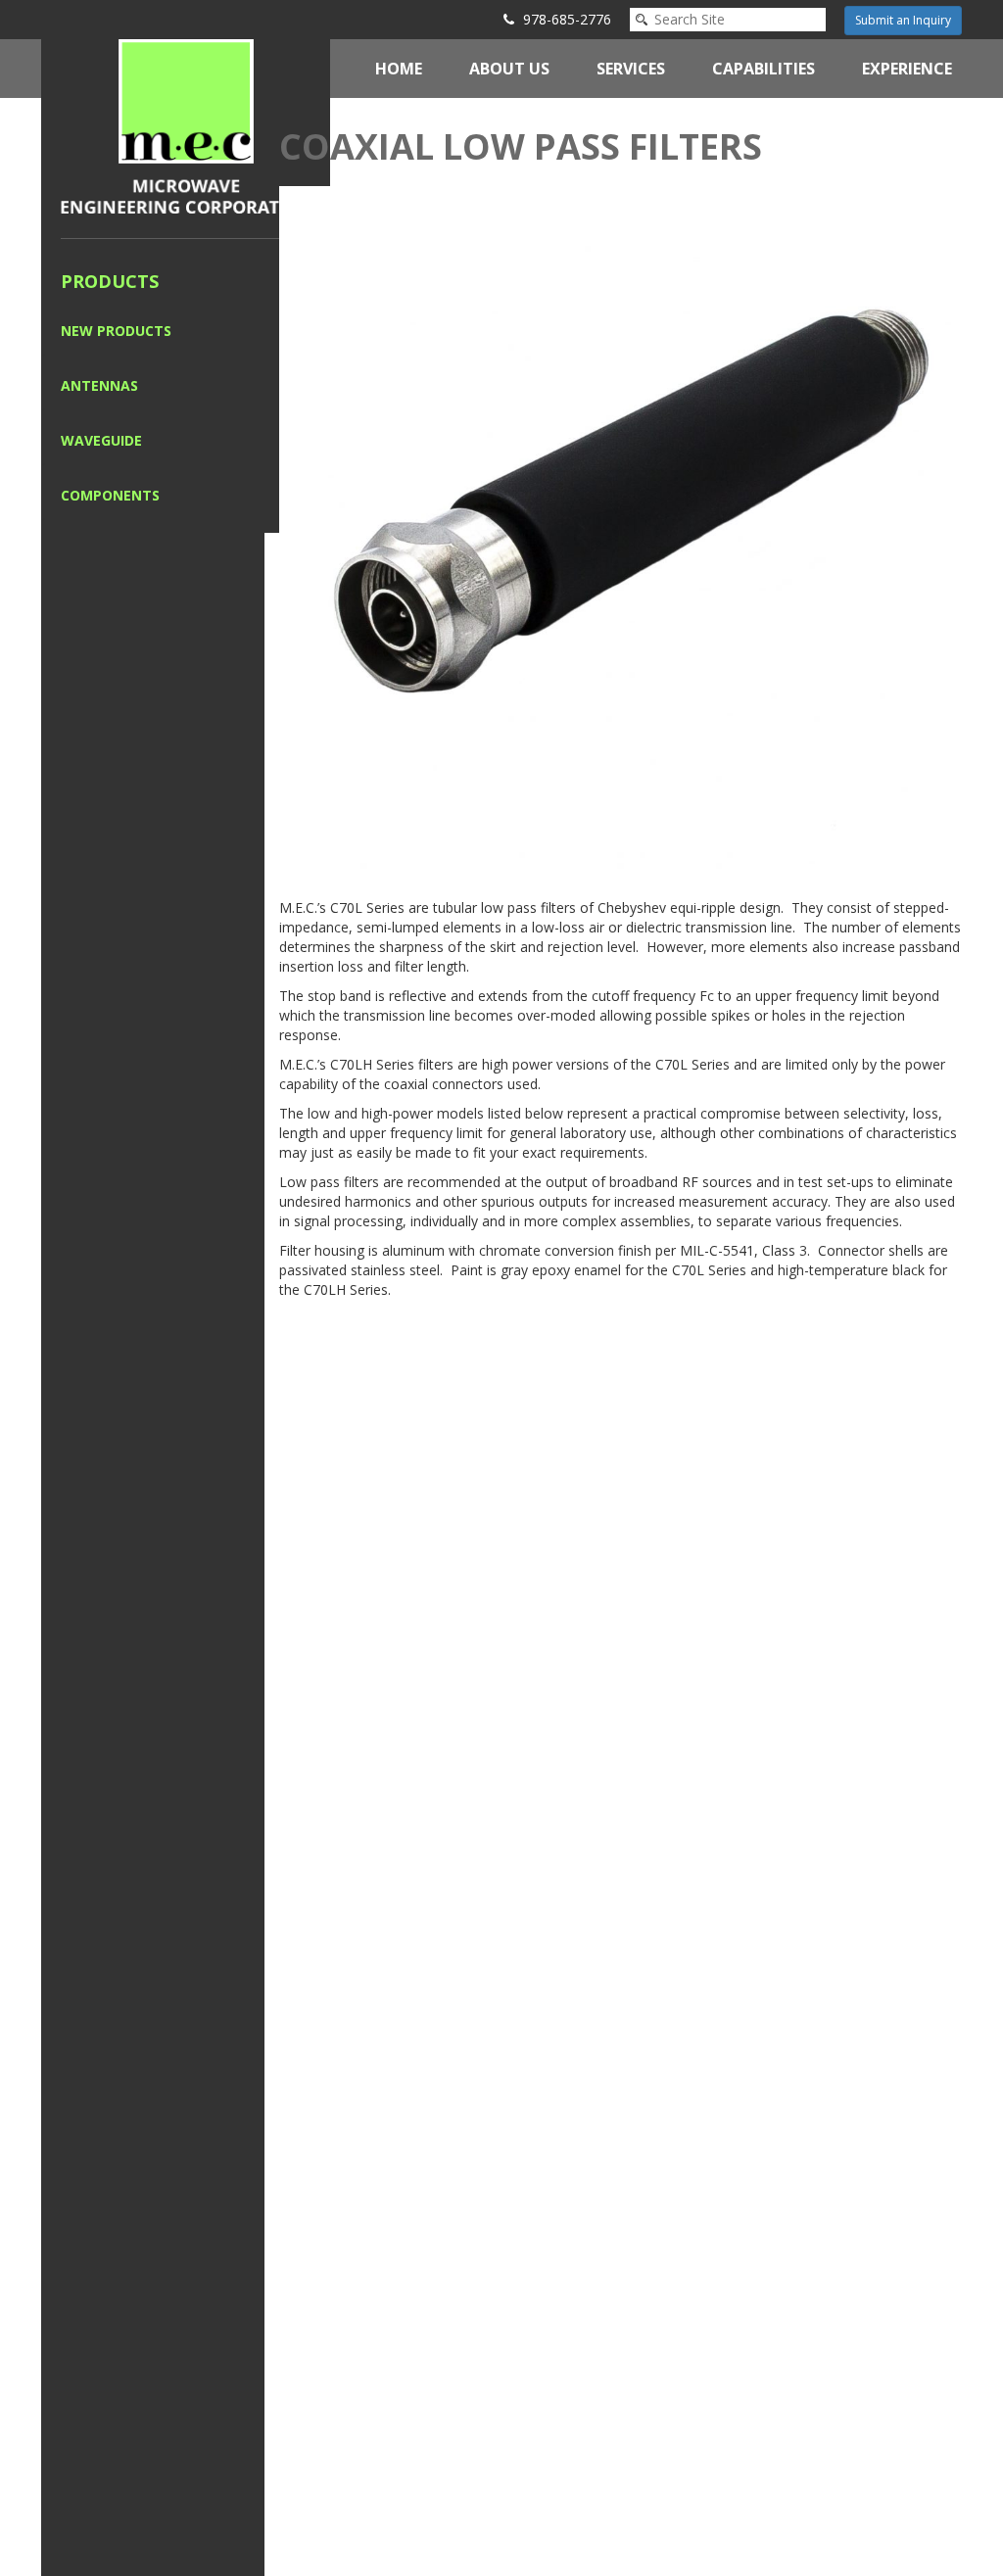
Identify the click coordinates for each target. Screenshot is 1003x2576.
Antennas (99, 385)
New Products (116, 331)
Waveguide (101, 440)
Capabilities (764, 69)
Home (399, 69)
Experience (907, 69)
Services (631, 69)
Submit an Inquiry (903, 20)
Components (110, 495)
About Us (509, 69)
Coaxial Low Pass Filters (521, 146)
